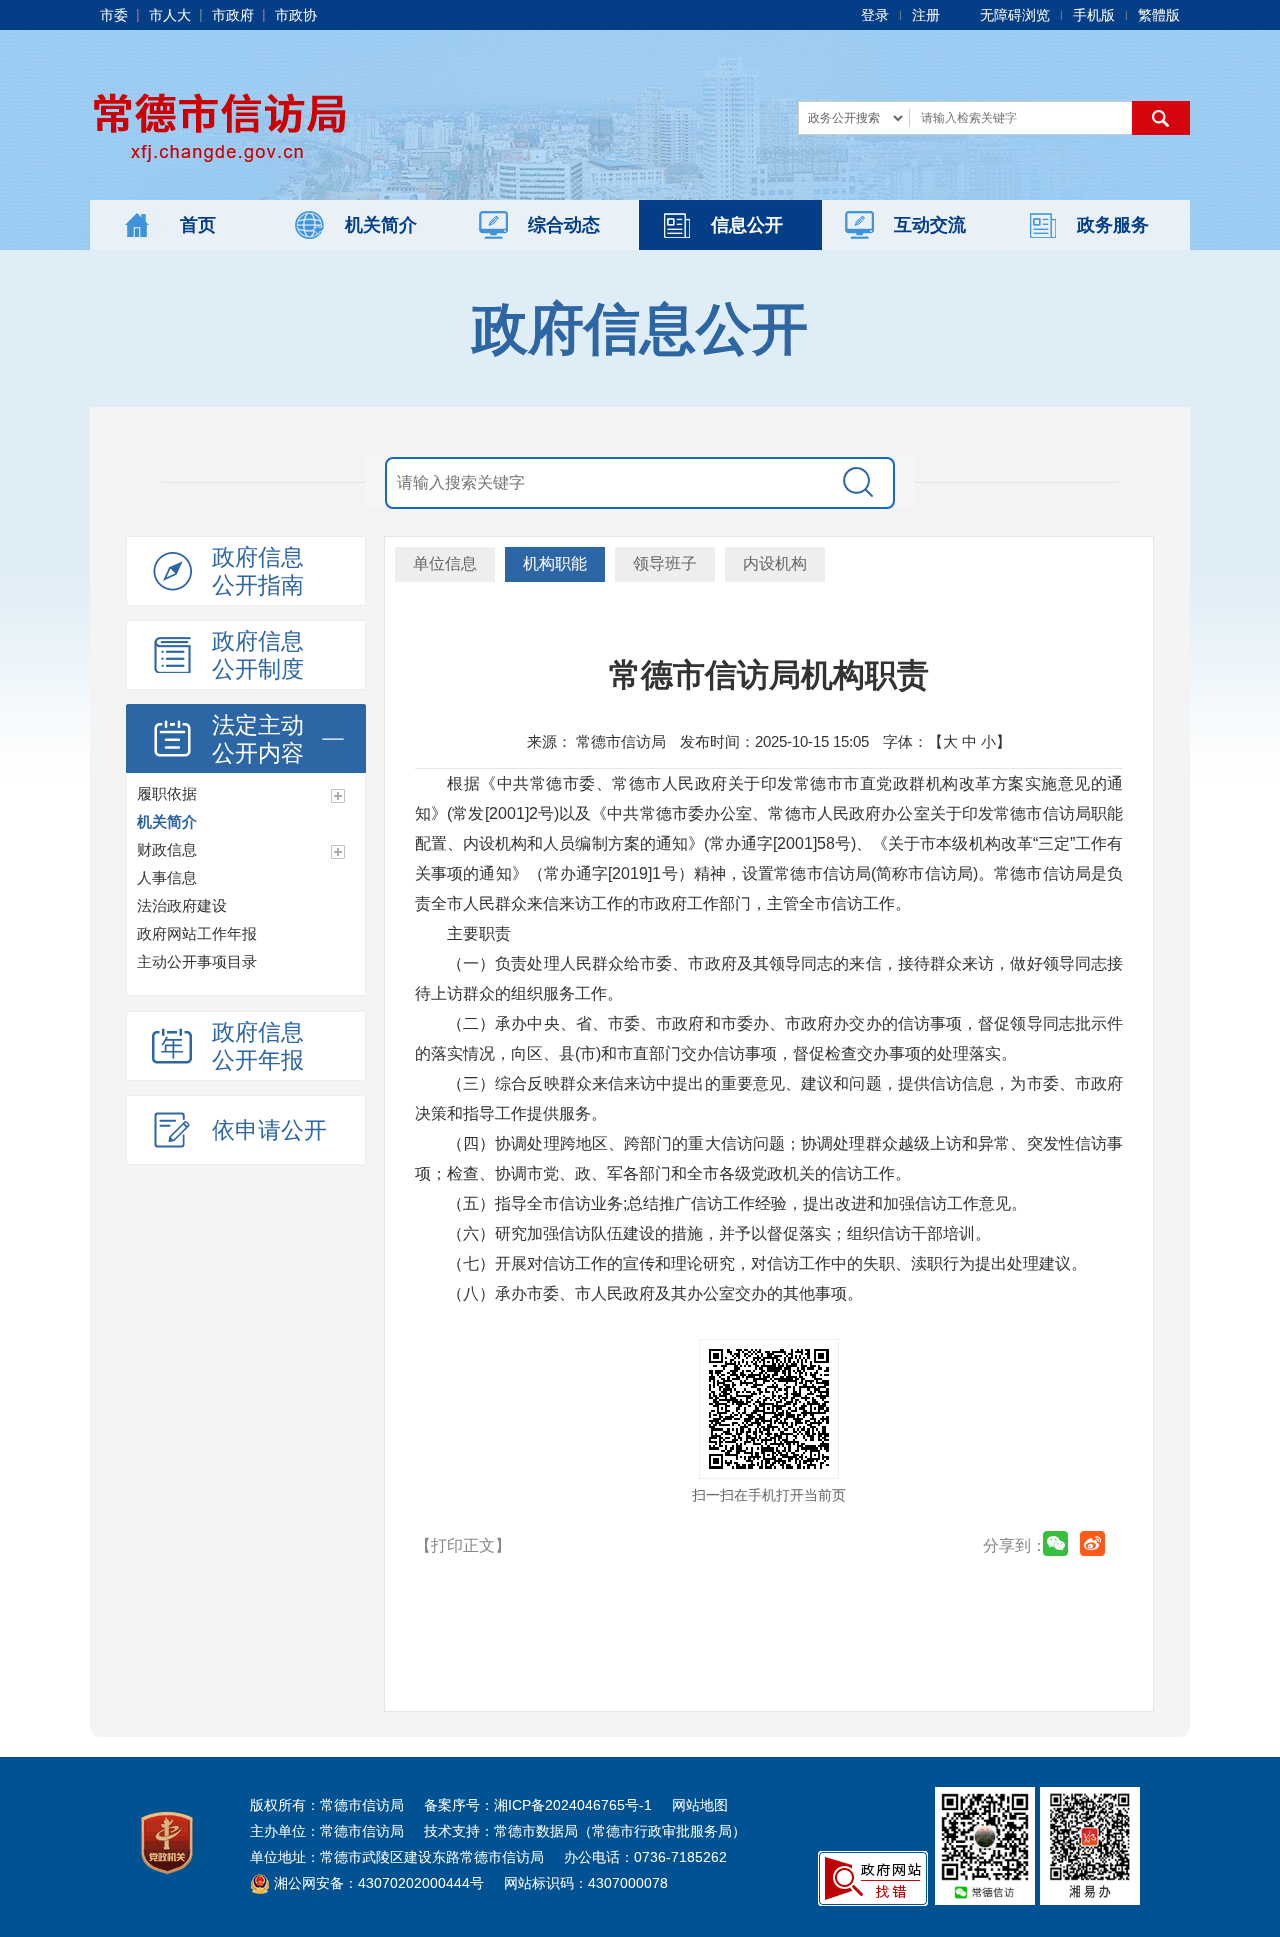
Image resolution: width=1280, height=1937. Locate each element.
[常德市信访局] (220, 124)
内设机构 (775, 563)
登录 (875, 15)
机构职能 (555, 563)
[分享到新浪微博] (1092, 1543)
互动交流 (930, 225)
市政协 (296, 15)
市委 (114, 15)
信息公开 (747, 225)
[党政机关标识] (167, 1842)
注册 (926, 15)
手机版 (1094, 15)
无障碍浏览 (1015, 15)
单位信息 (445, 563)
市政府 (233, 15)
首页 (198, 225)
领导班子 (665, 563)
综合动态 (564, 225)
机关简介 (381, 225)
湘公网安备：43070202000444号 (377, 1883)
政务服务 (1113, 225)
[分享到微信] (1055, 1543)
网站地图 (700, 1805)
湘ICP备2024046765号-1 (573, 1805)
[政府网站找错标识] (873, 1877)
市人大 (170, 15)
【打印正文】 (463, 1545)
